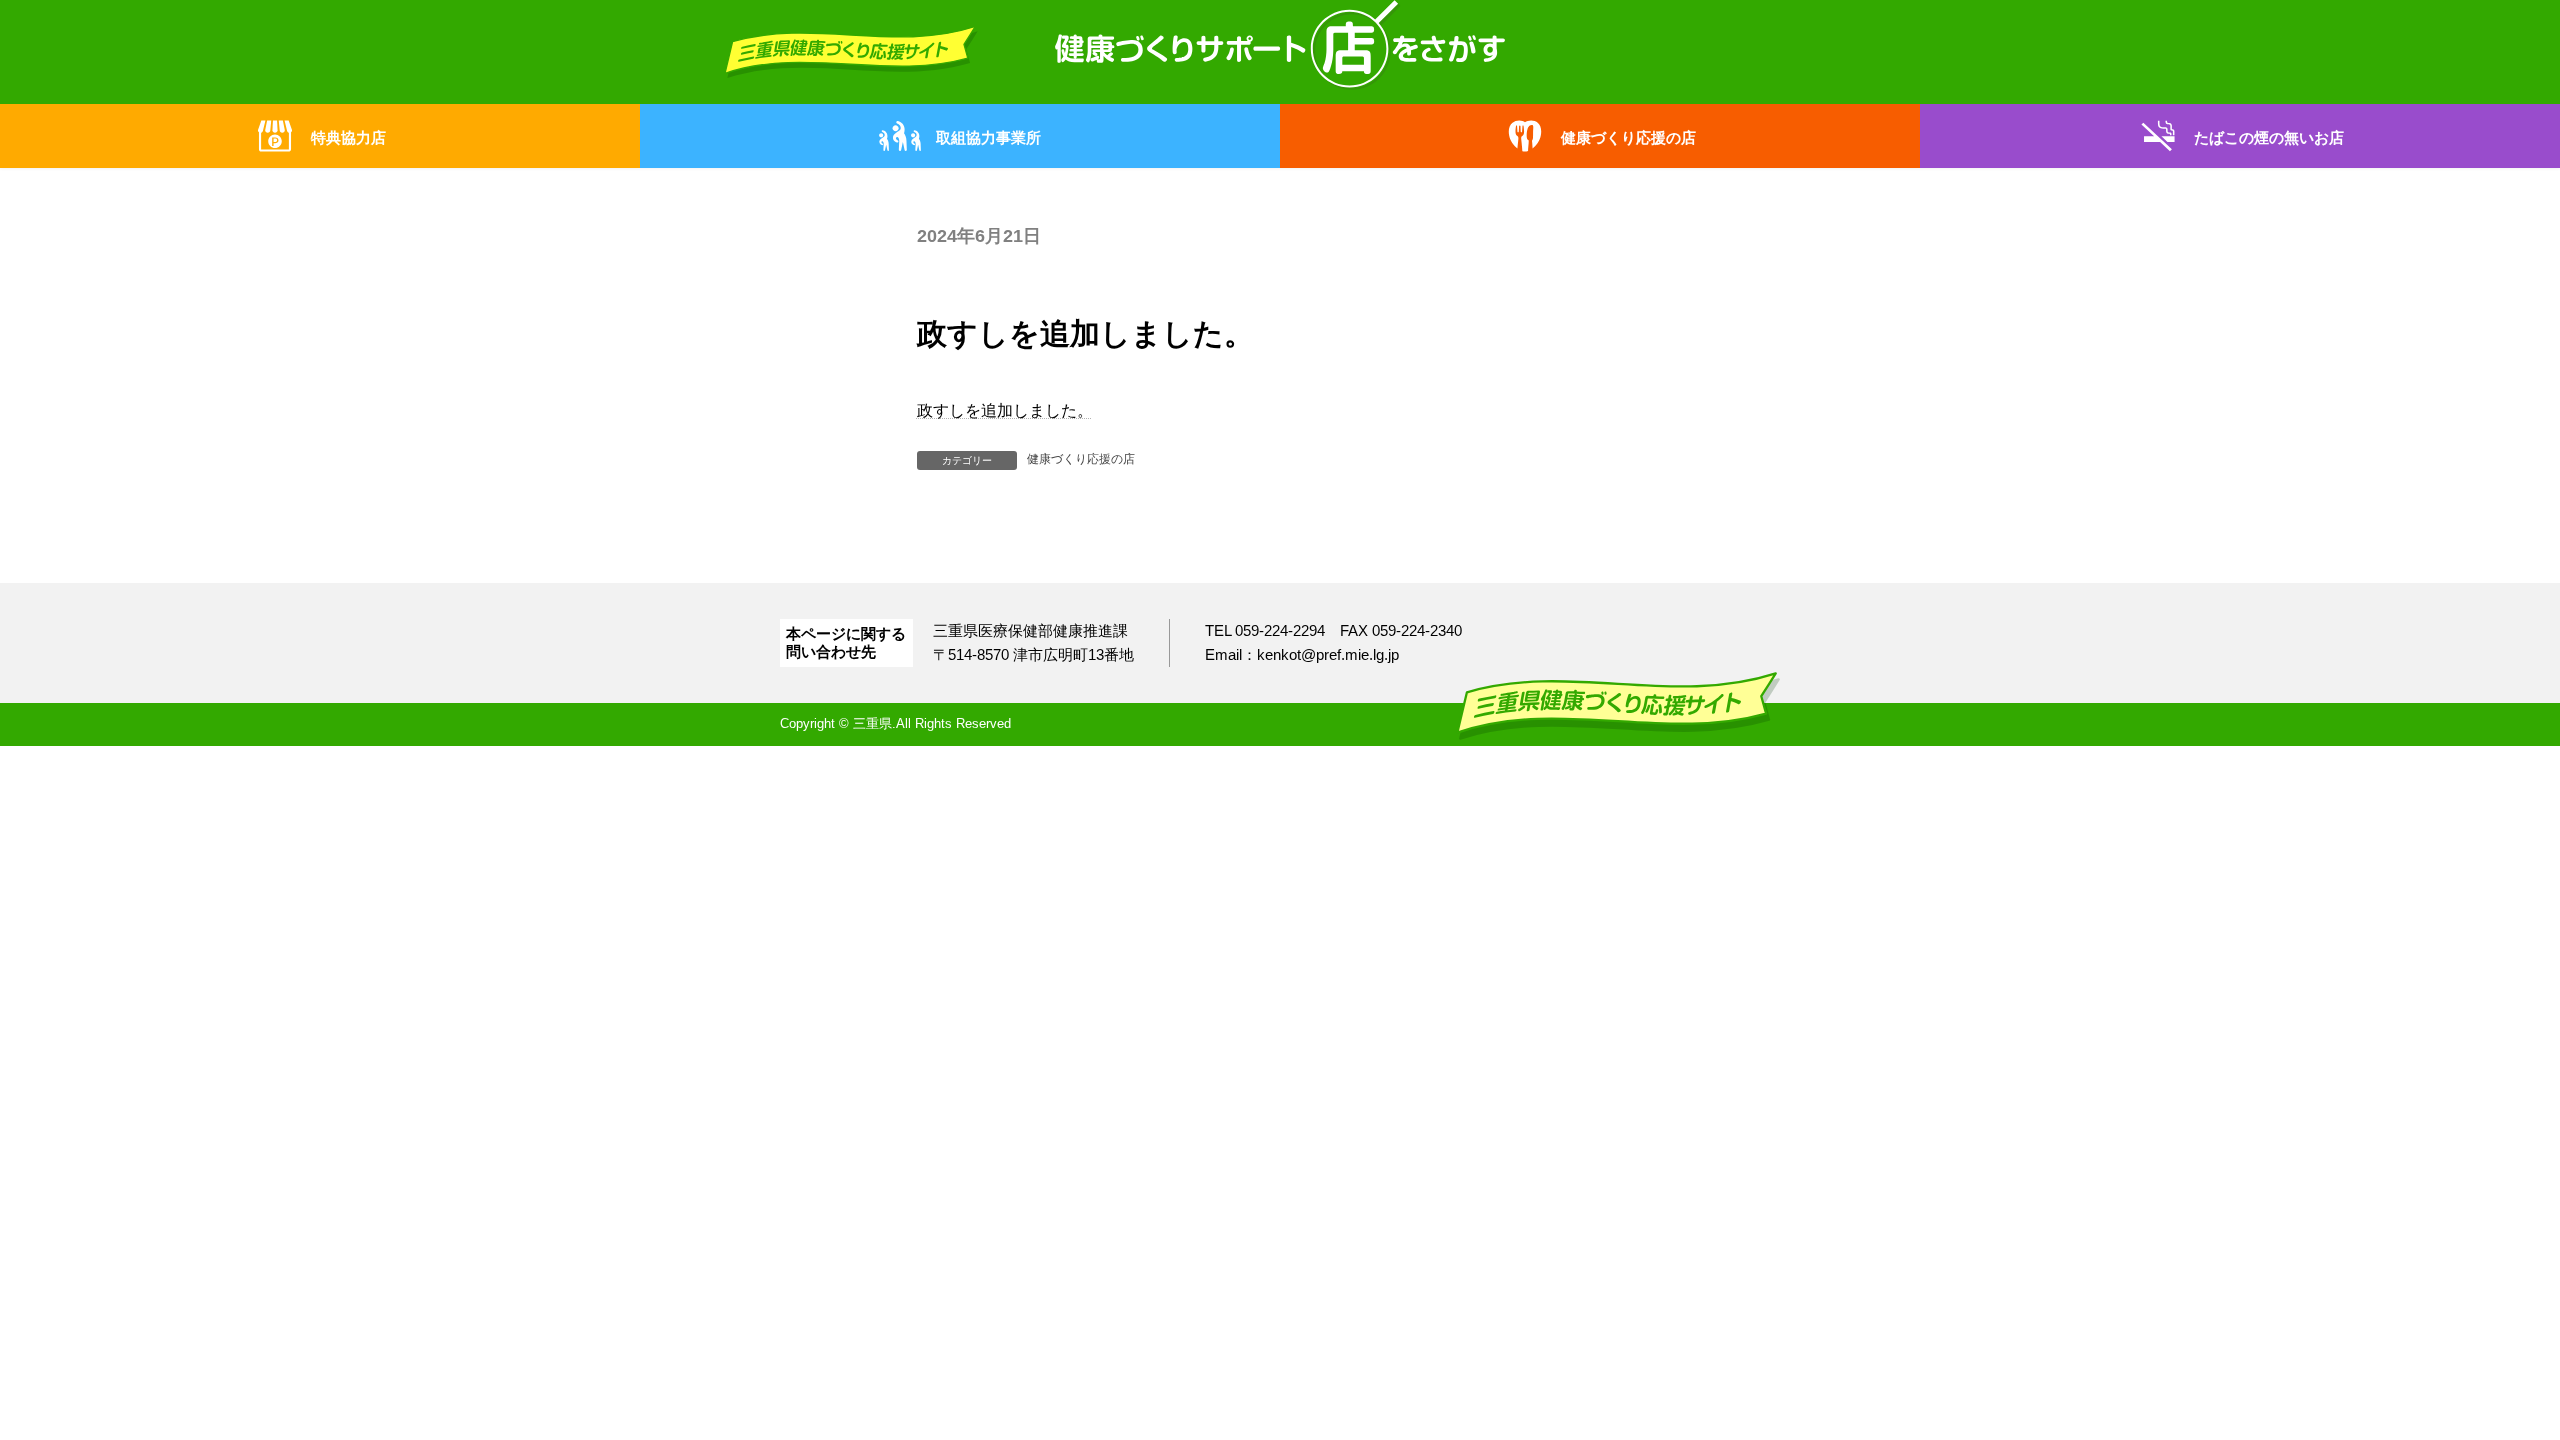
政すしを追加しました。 (1005, 410)
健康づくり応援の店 (1081, 459)
